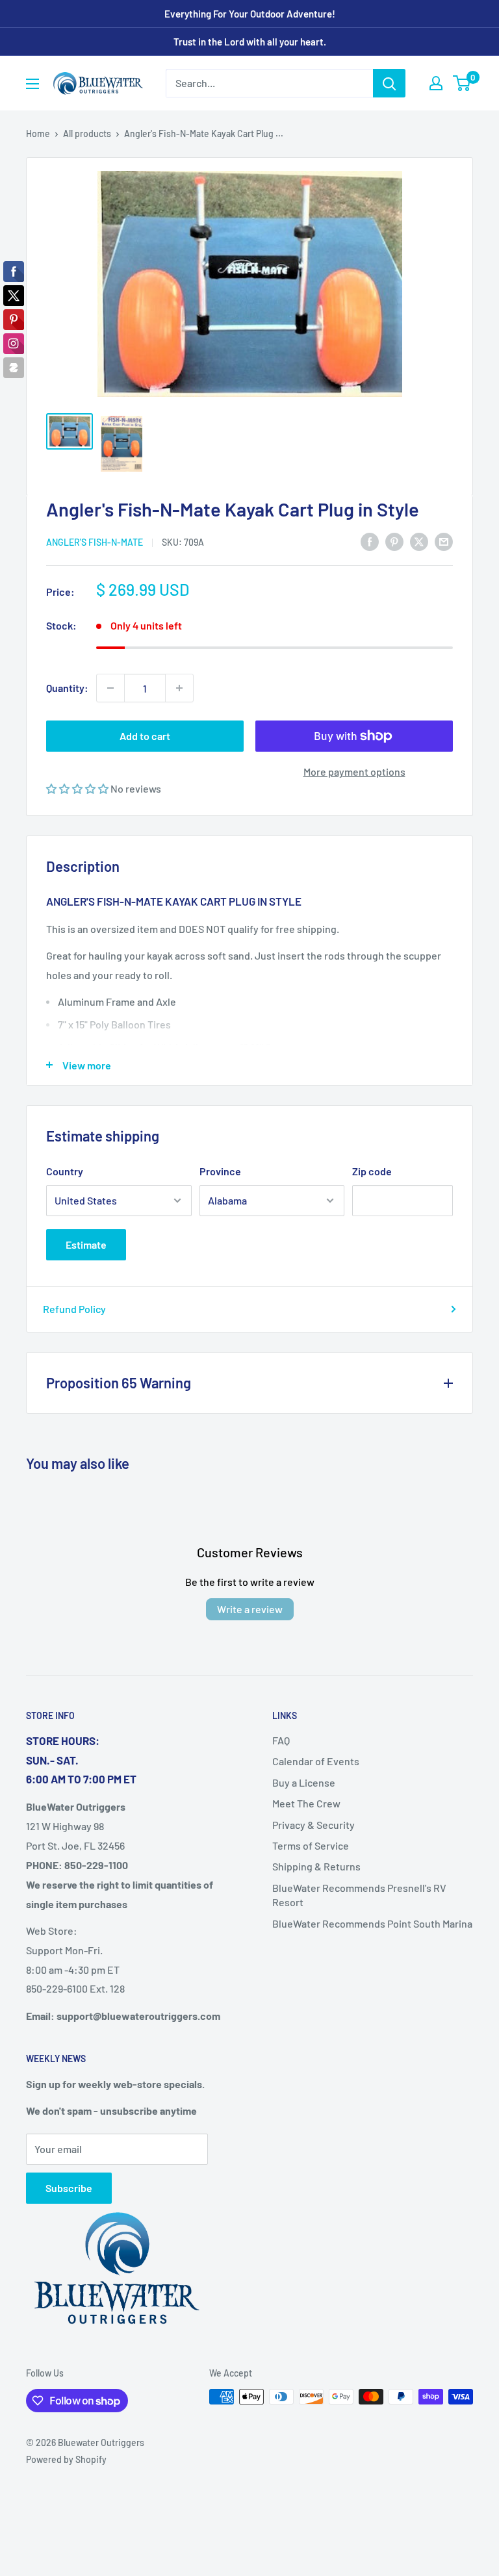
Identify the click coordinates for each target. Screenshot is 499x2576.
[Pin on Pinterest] (394, 541)
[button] (78, 788)
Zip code (372, 1171)
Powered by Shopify (66, 2459)
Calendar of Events (316, 1761)
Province (220, 1171)
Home (38, 134)
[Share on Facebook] (370, 541)
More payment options (354, 772)
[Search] (389, 83)
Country (65, 1171)
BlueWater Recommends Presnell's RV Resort (359, 1895)
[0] (462, 83)
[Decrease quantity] (110, 688)
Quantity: (67, 688)
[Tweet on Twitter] (419, 541)
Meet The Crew (306, 1803)
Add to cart (145, 736)
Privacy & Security (313, 1825)
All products (87, 134)
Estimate (86, 1244)
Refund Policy (74, 1309)
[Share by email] (444, 541)
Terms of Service (311, 1845)
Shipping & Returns (316, 1866)
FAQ (281, 1740)
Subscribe (69, 2188)
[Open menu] (32, 84)
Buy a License (304, 1782)
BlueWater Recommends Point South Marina (372, 1923)
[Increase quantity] (179, 688)
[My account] (436, 83)
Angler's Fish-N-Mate (95, 542)
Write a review (250, 1609)
